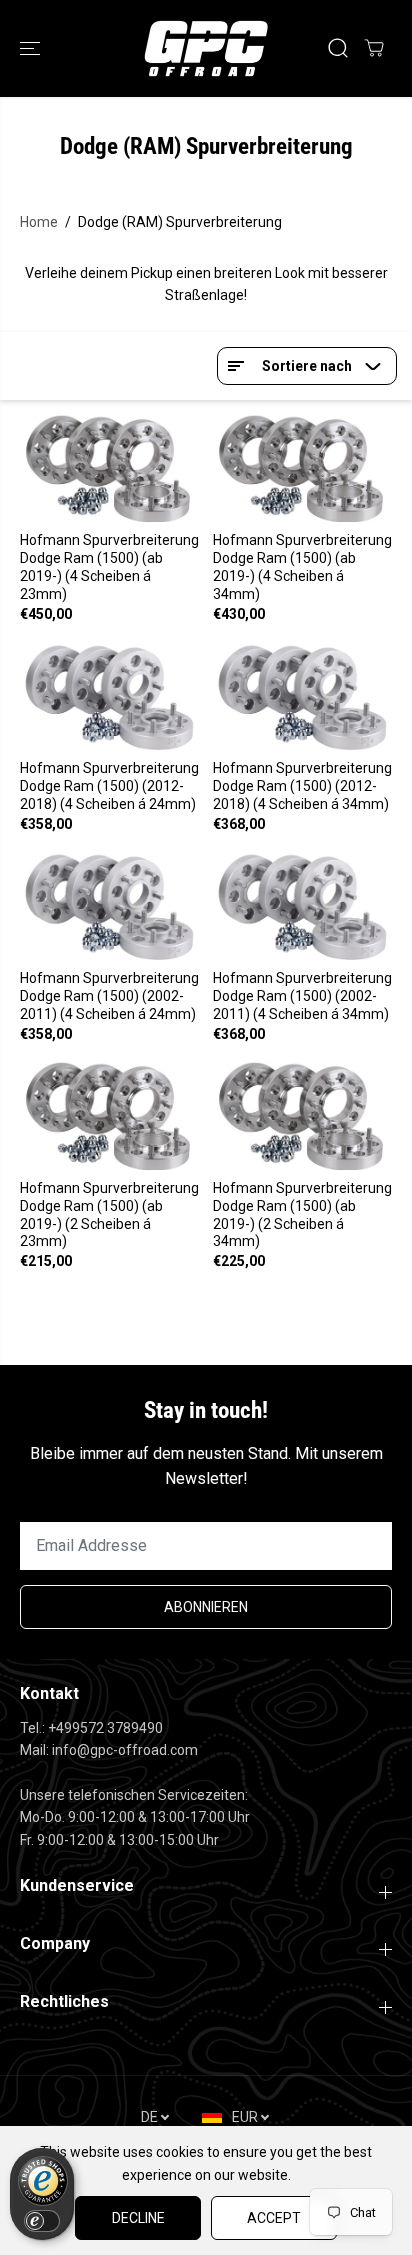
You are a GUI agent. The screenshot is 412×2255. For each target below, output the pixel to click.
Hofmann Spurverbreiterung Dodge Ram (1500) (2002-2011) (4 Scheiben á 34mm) (302, 996)
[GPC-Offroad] (206, 48)
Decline (138, 2218)
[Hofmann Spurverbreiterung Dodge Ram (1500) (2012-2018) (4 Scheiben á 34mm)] (302, 695)
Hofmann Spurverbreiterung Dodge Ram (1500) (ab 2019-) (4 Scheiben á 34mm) (302, 567)
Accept (274, 2218)
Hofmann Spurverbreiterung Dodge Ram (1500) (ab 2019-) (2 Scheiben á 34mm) (302, 1215)
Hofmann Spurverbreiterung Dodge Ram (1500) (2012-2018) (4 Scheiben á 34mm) (302, 786)
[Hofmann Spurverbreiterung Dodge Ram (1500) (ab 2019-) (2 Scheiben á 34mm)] (302, 1115)
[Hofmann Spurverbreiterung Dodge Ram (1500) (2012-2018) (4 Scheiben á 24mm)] (109, 695)
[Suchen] (338, 48)
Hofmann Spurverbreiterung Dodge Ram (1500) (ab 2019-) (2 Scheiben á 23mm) (109, 1215)
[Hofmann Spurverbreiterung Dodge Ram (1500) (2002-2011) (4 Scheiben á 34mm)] (302, 905)
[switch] (42, 2221)
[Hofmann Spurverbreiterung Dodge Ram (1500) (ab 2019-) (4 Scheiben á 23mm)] (109, 468)
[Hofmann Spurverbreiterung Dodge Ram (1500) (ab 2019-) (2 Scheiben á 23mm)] (109, 1115)
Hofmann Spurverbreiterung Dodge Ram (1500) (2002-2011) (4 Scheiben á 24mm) (109, 996)
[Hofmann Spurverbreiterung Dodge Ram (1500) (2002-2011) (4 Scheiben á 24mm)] (109, 905)
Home (39, 222)
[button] (32, 48)
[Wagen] (374, 48)
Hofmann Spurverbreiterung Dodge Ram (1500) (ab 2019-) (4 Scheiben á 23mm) (109, 567)
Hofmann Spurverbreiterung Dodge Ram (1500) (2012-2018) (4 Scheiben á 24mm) (109, 786)
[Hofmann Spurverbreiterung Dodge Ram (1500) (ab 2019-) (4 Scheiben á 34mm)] (302, 468)
